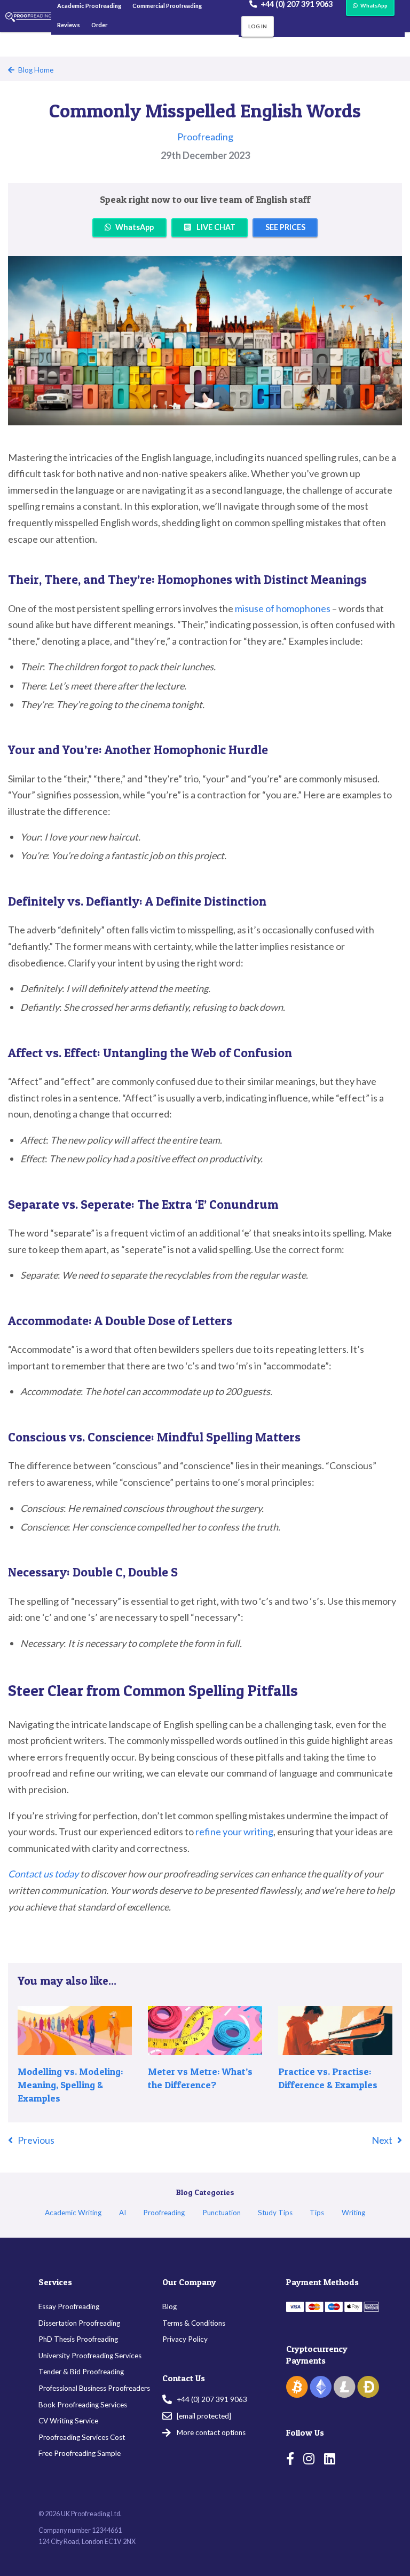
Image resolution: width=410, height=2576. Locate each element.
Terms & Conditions (194, 2323)
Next (382, 2140)
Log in (258, 26)
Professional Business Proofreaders (94, 2388)
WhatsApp (135, 227)
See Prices (285, 227)
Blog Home (36, 70)
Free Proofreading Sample (80, 2453)
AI (123, 2213)
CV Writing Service (68, 2421)
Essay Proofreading (69, 2306)
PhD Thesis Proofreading (78, 2339)
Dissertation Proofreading (79, 2323)
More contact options (211, 2433)
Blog (169, 2306)
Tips (317, 2213)
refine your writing (234, 1832)
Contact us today (43, 1874)
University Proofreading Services (90, 2356)
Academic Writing (73, 2213)
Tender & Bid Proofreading (81, 2372)
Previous (36, 2140)
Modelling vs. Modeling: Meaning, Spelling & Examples (70, 2085)
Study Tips (275, 2213)
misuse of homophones (283, 608)
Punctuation (222, 2213)
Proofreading (205, 137)
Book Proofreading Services (83, 2405)
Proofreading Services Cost (82, 2437)
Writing (353, 2213)
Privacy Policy (185, 2339)
